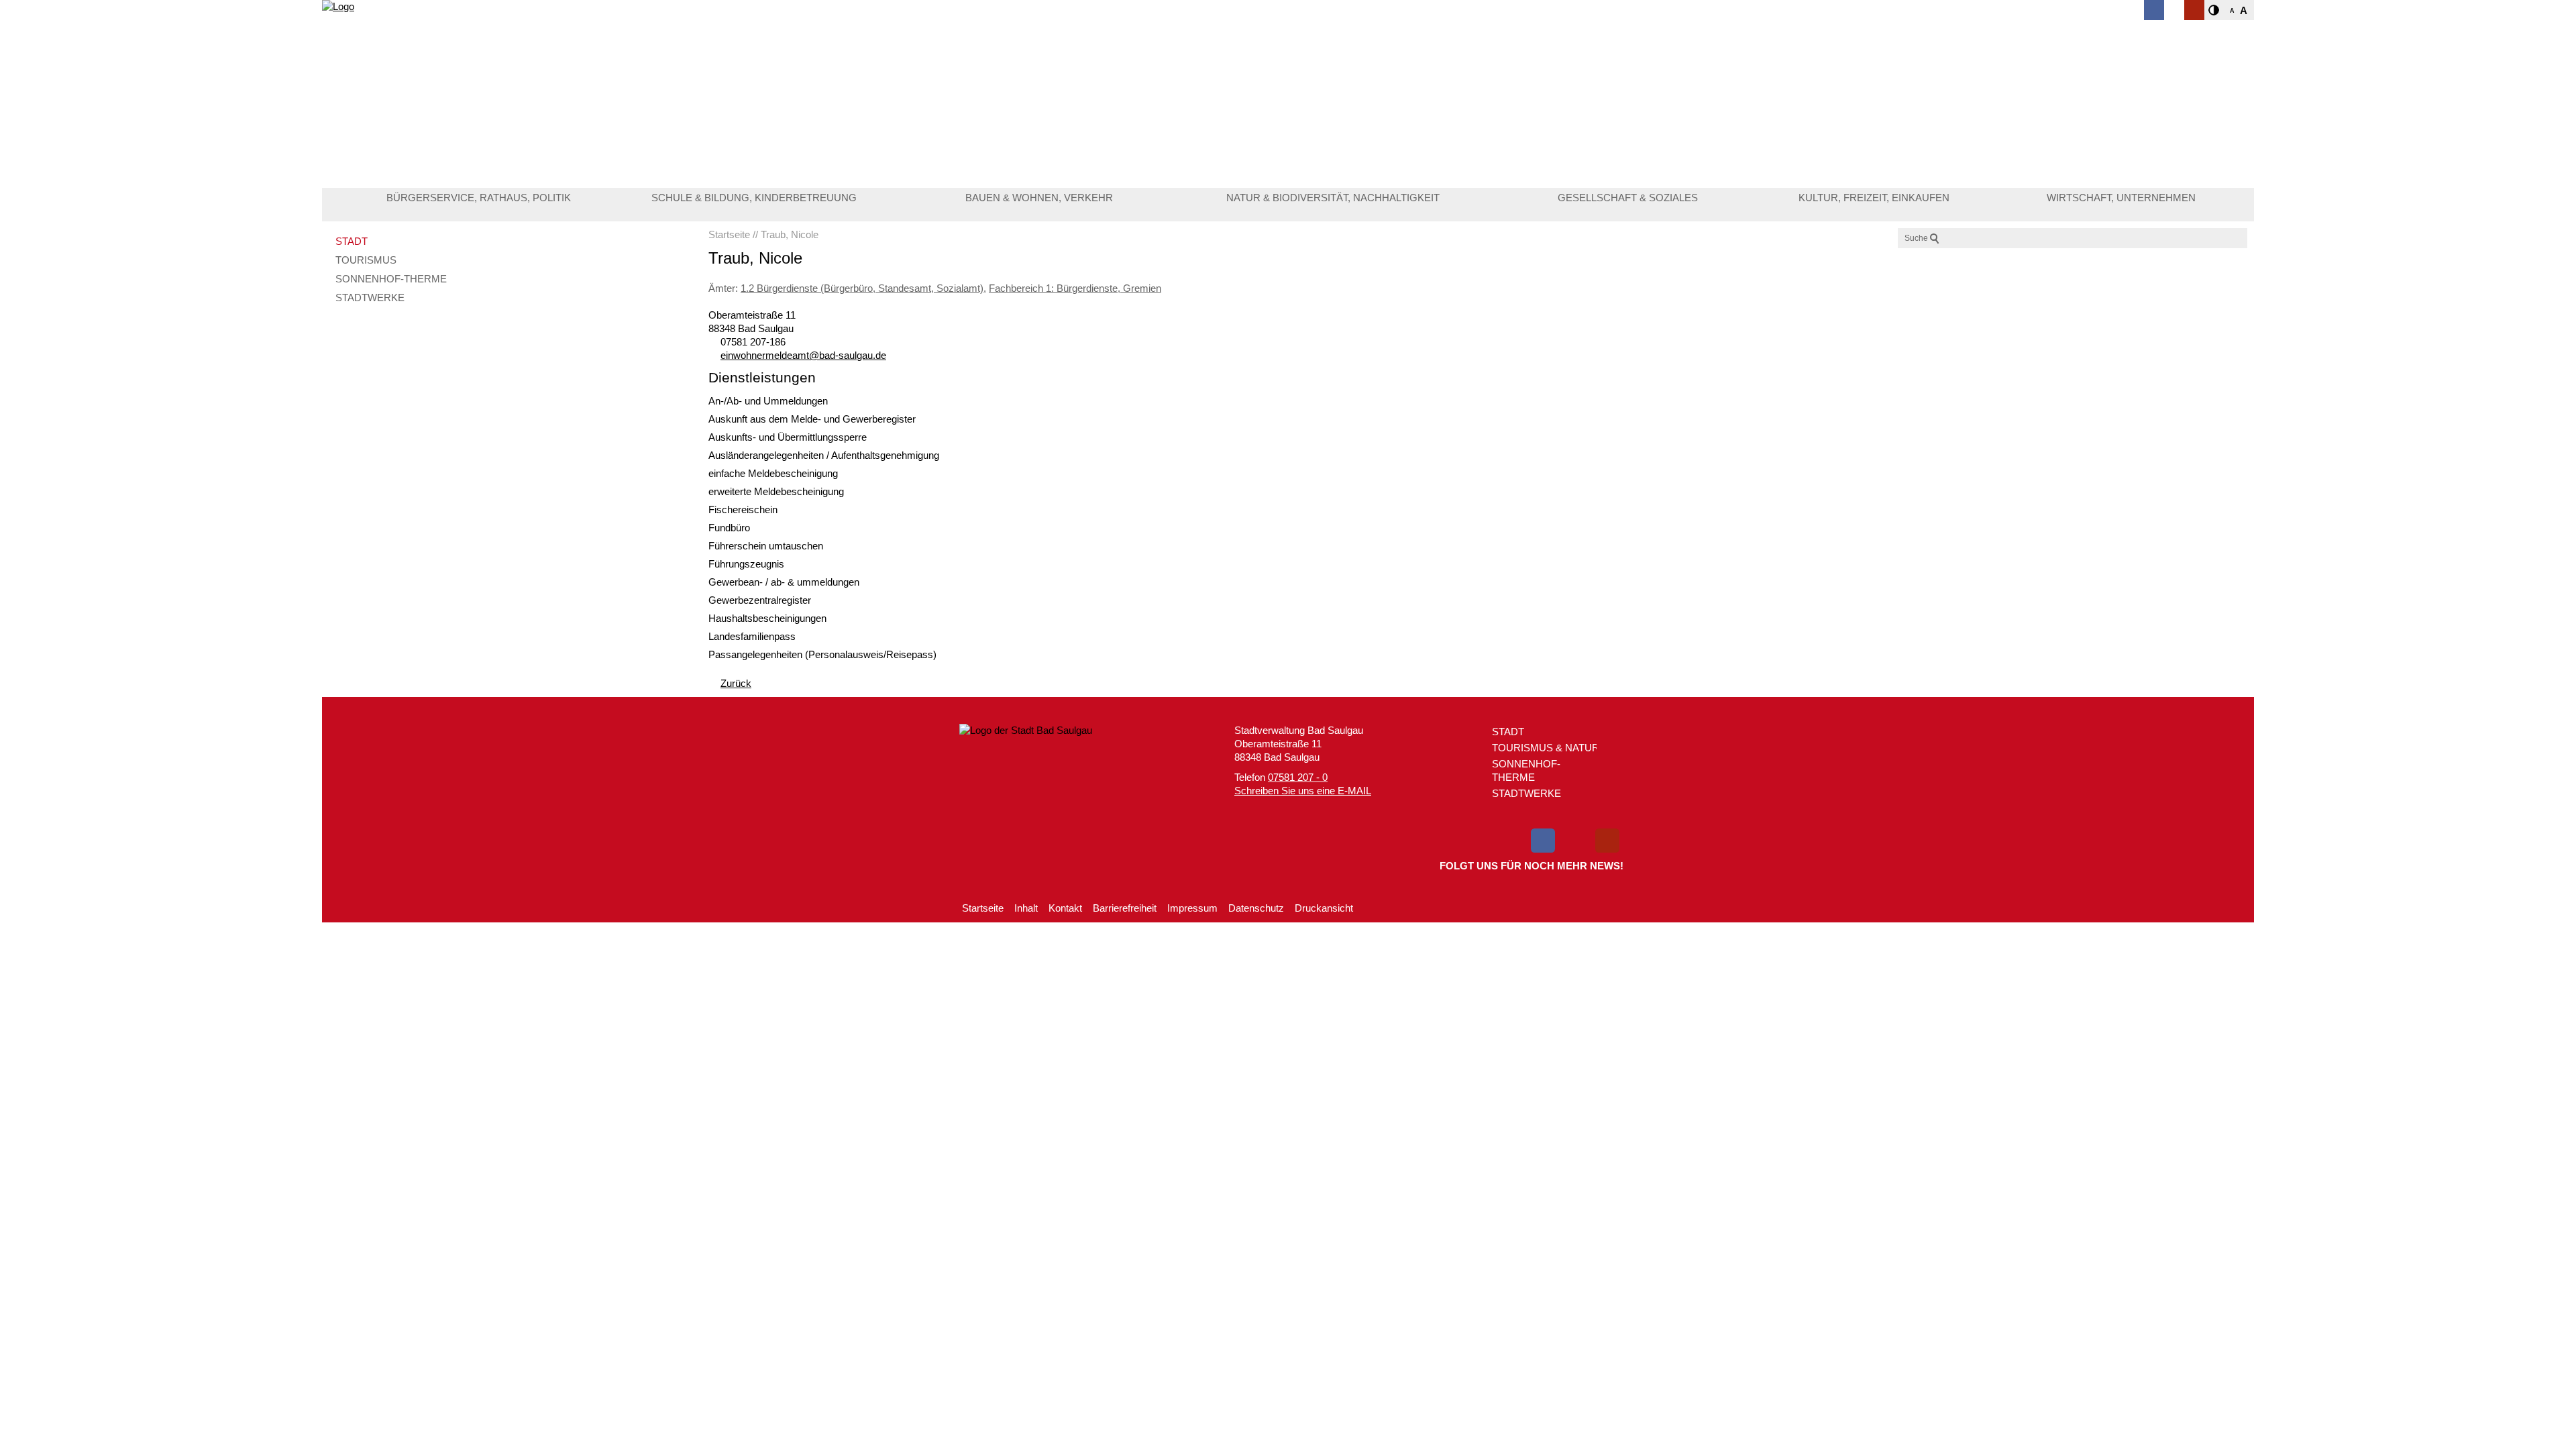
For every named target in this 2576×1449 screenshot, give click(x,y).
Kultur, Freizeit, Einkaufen (1874, 198)
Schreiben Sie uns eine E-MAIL (1303, 791)
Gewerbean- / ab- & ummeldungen (784, 582)
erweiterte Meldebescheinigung (776, 491)
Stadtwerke (370, 298)
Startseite (983, 908)
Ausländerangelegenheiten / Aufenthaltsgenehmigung (824, 455)
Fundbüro (729, 528)
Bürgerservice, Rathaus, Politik (479, 198)
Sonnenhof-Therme (391, 279)
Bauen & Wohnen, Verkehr (1039, 198)
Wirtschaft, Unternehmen (2121, 198)
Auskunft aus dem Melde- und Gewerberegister (812, 419)
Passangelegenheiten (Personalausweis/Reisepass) (822, 654)
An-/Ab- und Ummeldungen (768, 401)
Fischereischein (743, 509)
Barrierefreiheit (1125, 908)
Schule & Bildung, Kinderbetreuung (754, 198)
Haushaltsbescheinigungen (767, 618)
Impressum (1192, 908)
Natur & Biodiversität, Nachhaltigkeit (1333, 198)
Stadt (352, 241)
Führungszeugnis (746, 564)
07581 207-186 (753, 342)
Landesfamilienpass (752, 636)
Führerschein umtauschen (766, 546)
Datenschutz (1256, 908)
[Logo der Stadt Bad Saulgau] (432, 47)
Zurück (736, 683)
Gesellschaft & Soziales (1628, 198)
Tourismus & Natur (1546, 748)
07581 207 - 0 (1298, 777)
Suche (1916, 238)
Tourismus (366, 260)
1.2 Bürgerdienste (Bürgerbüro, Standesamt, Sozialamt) (862, 288)
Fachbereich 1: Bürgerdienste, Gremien (1075, 288)
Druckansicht (1324, 908)
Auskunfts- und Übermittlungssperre (788, 437)
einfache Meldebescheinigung (773, 473)
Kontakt (1065, 908)
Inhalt (1026, 908)
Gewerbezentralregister (760, 600)
